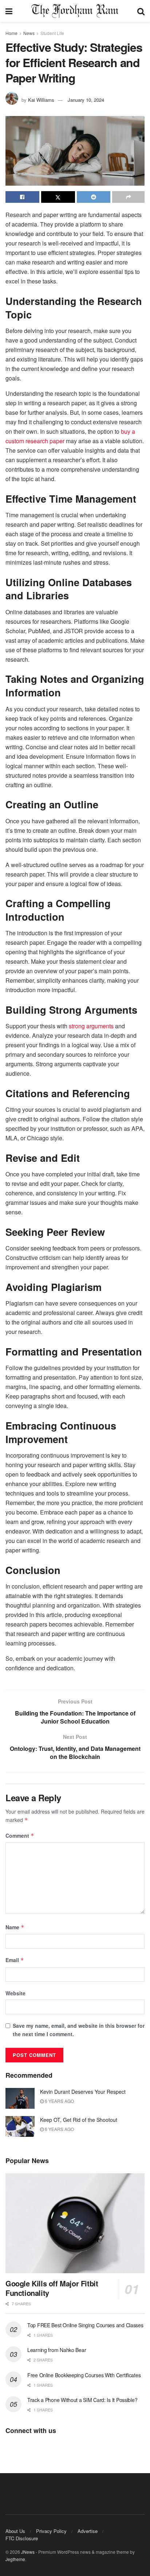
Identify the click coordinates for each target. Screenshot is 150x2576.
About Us (15, 2531)
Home (11, 33)
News (29, 33)
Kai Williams (41, 100)
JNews (28, 2552)
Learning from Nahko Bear (57, 2350)
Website (15, 1993)
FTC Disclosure (22, 2538)
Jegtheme (15, 2559)
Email (15, 1960)
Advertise (88, 2531)
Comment (20, 1836)
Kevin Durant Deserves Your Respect (83, 2092)
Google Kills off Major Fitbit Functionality (52, 2288)
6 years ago (59, 2101)
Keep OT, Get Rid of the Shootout (79, 2120)
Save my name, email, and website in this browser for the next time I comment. (79, 2030)
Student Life (52, 33)
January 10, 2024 (86, 100)
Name (15, 1927)
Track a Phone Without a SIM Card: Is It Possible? (82, 2400)
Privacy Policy (51, 2531)
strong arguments (91, 1026)
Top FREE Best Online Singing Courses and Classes (85, 2325)
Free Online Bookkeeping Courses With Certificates (84, 2375)
